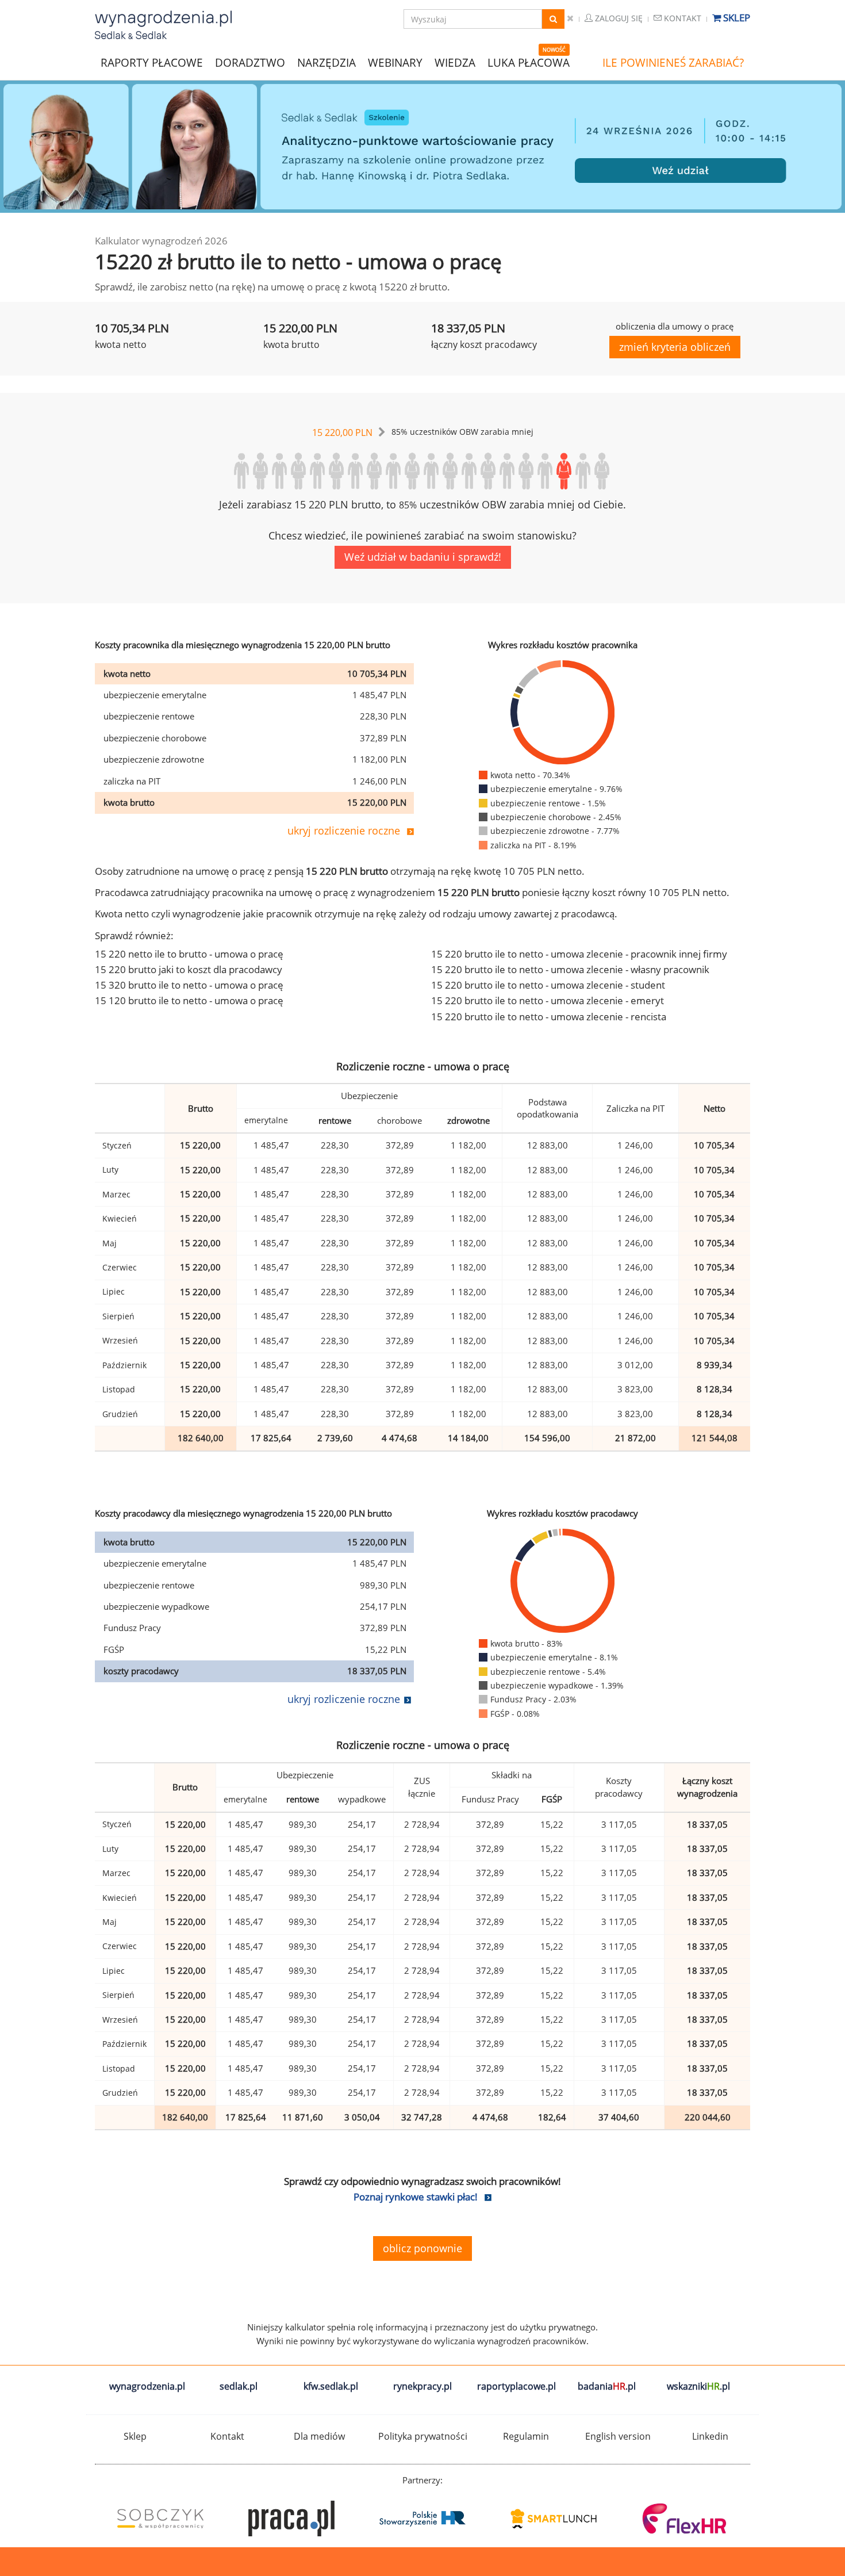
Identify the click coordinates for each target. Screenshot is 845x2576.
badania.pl (607, 2386)
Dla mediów (319, 2436)
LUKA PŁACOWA (529, 63)
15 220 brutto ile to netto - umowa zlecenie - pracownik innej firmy (579, 954)
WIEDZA (455, 63)
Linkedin (710, 2436)
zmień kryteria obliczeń (675, 347)
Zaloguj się (618, 18)
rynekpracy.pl (422, 2386)
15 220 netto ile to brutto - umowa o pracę (189, 954)
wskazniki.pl (698, 2386)
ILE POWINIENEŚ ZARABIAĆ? (673, 63)
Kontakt (681, 18)
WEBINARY (395, 62)
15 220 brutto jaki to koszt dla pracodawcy (189, 969)
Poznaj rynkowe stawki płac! (416, 2197)
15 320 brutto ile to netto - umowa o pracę (189, 985)
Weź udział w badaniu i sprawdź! (423, 557)
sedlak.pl (239, 2386)
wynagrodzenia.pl (147, 2386)
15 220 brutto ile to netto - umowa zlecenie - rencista (549, 1017)
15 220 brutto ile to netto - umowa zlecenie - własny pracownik (570, 969)
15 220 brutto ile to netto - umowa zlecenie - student (548, 985)
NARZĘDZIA (327, 62)
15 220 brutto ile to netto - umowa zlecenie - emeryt (548, 1000)
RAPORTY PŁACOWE (152, 62)
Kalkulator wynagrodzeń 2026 (161, 241)
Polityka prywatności (423, 2436)
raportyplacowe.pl (516, 2386)
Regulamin (526, 2436)
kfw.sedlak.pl (331, 2386)
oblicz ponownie (422, 2248)
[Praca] (291, 2518)
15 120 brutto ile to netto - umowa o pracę (189, 1000)
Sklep (735, 18)
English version (618, 2436)
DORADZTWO (250, 63)
